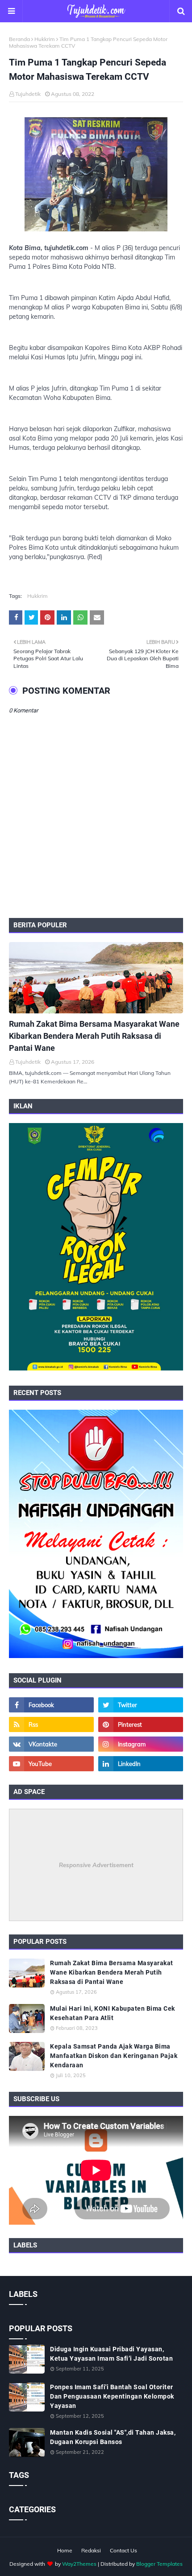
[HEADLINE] (96, 978)
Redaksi (91, 2550)
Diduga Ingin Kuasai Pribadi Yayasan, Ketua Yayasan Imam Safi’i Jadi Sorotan (111, 2354)
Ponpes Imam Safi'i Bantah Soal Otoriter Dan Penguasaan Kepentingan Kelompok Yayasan (112, 2396)
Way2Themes (79, 2564)
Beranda (19, 39)
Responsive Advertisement (96, 1865)
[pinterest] (141, 1724)
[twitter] (141, 1705)
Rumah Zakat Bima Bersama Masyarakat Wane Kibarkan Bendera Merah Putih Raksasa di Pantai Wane (94, 1036)
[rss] (51, 1724)
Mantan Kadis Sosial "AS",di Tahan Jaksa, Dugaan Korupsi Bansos (113, 2437)
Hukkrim (45, 39)
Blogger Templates (159, 2564)
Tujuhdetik (28, 94)
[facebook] (51, 1705)
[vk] (51, 1744)
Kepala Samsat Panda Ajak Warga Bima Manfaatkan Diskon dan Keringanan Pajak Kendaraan (114, 2056)
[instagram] (141, 1744)
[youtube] (51, 1764)
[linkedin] (141, 1764)
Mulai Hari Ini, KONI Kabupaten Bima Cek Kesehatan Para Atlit (113, 2013)
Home (65, 2550)
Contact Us (123, 2550)
